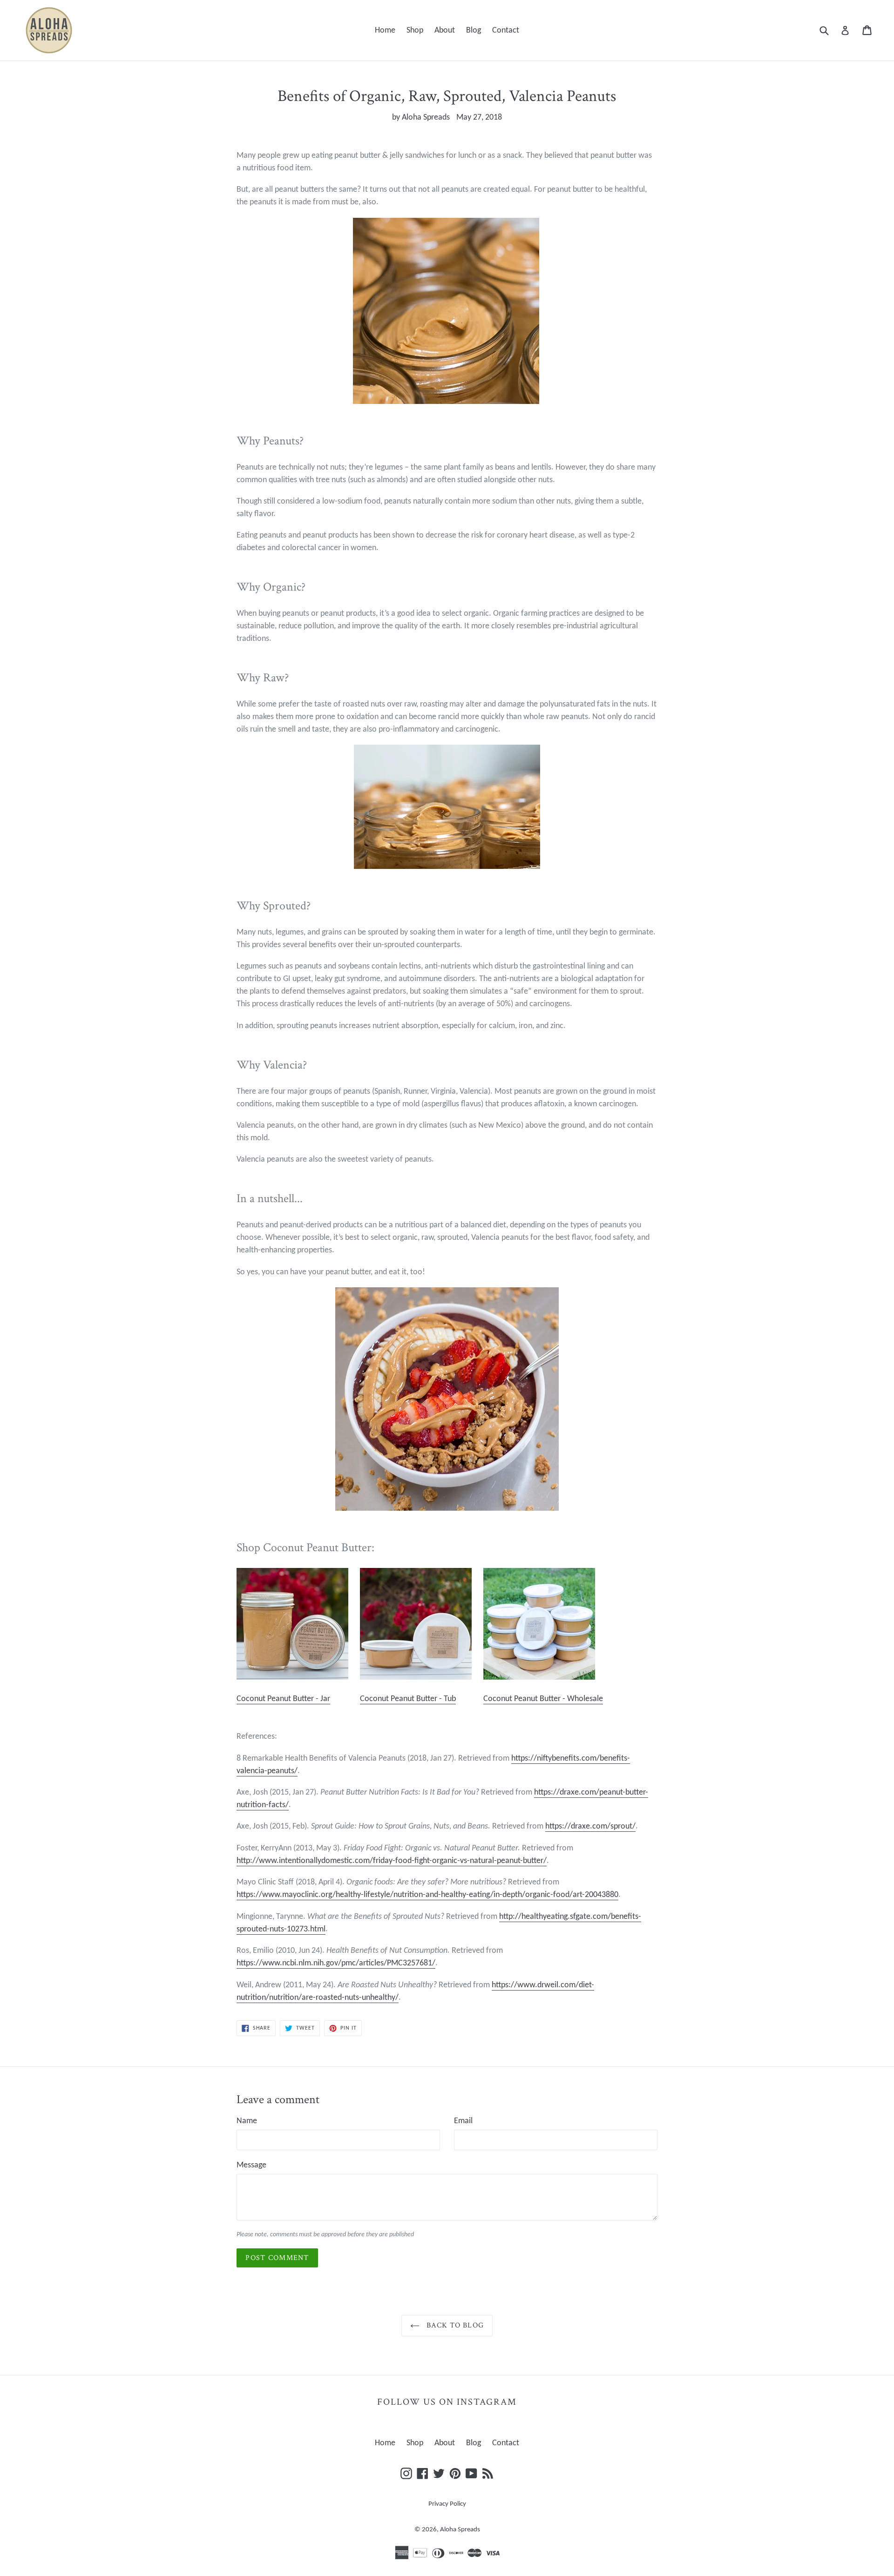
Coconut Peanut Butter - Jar (283, 1699)
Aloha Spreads (460, 2530)
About (445, 30)
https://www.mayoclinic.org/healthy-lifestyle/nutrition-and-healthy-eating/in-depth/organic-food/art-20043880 (427, 1895)
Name (247, 2121)
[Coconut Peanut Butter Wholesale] (539, 1678)
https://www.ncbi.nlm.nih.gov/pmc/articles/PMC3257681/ (336, 1963)
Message (251, 2165)
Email (463, 2121)
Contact (506, 30)
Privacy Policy (447, 2504)
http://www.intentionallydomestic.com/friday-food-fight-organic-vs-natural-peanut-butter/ (392, 1861)
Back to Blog (454, 2325)
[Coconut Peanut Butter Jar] (292, 1678)
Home (385, 30)
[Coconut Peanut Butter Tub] (416, 1678)
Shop (415, 30)
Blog (474, 30)
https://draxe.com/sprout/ (590, 1826)
